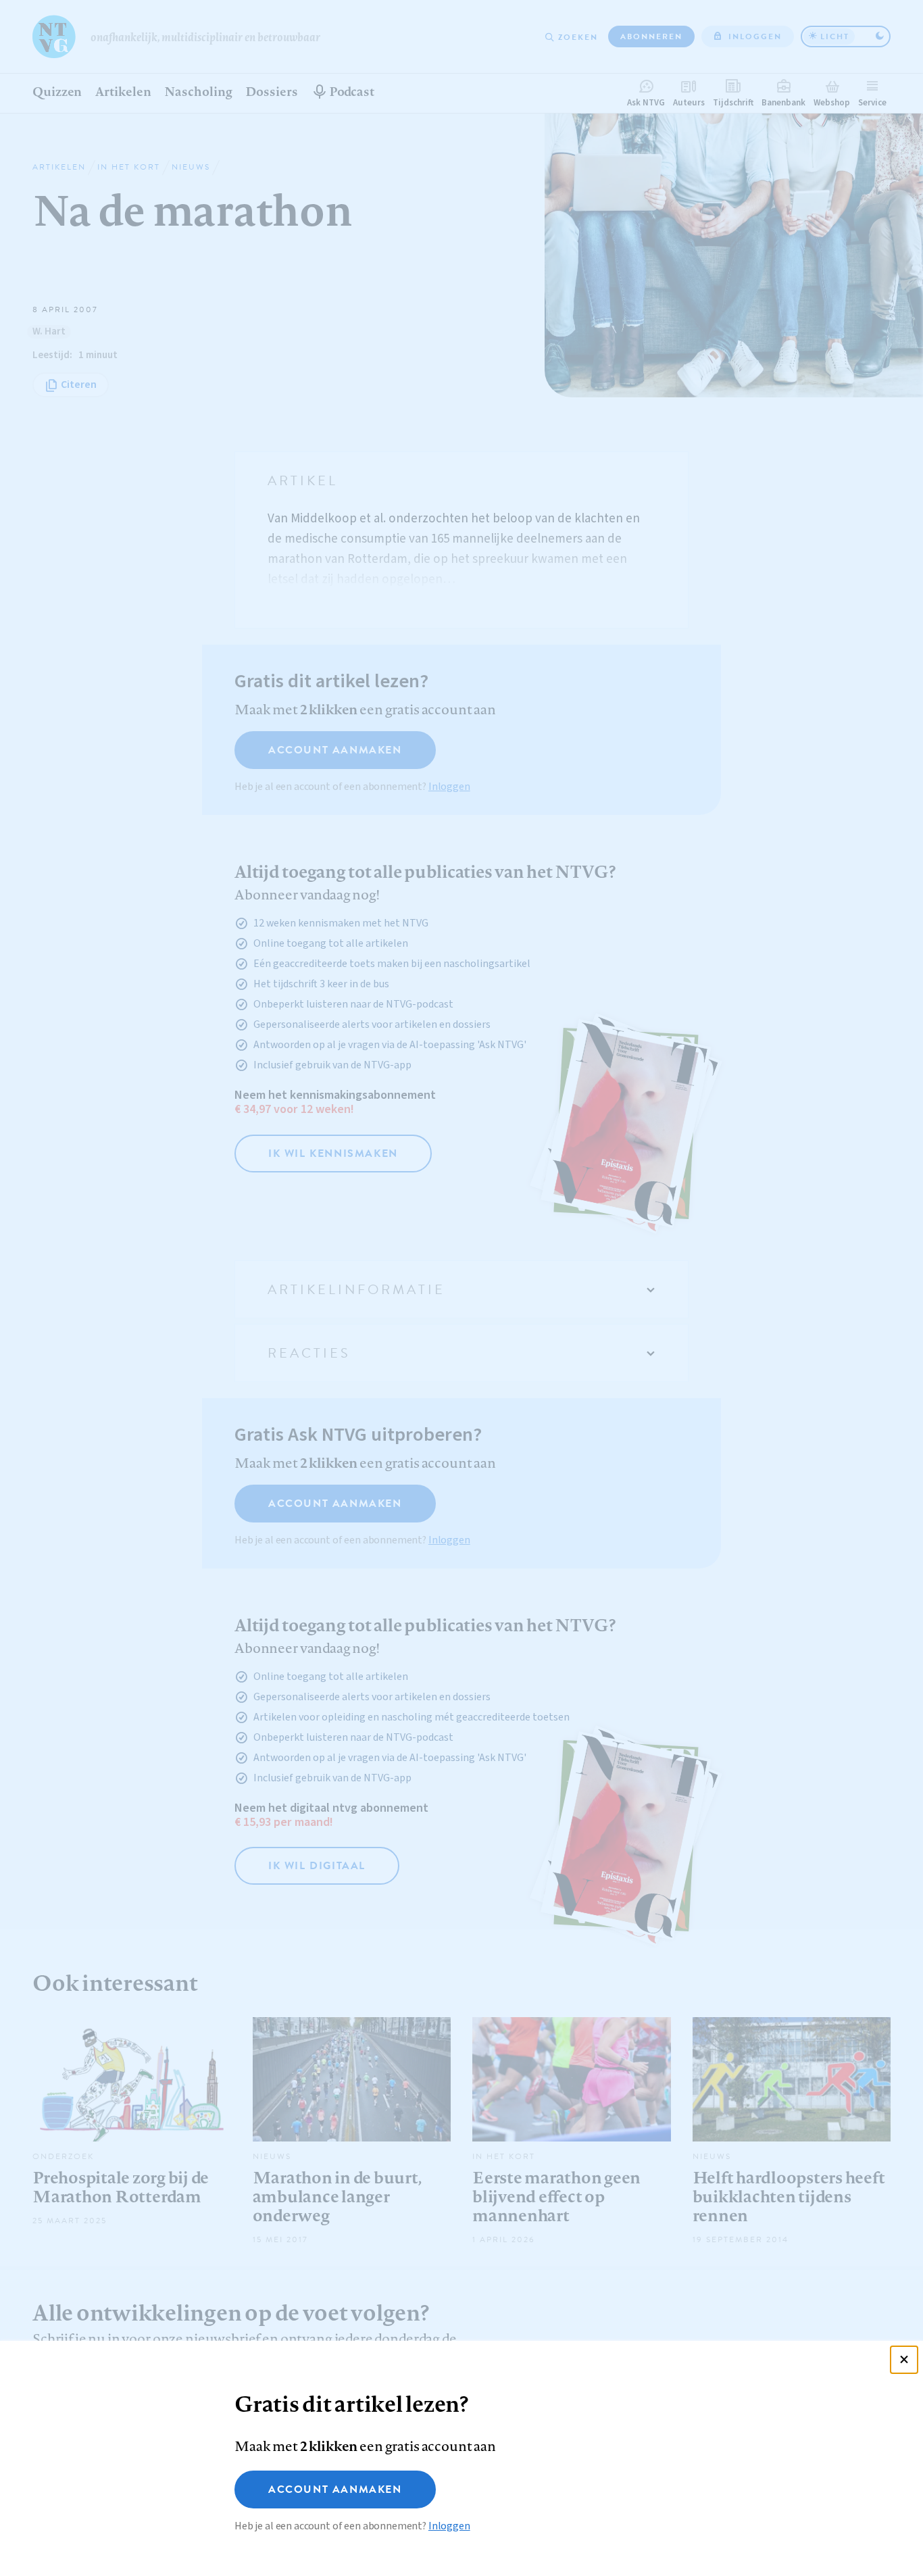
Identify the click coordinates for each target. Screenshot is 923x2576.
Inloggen (449, 2526)
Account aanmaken (335, 2490)
